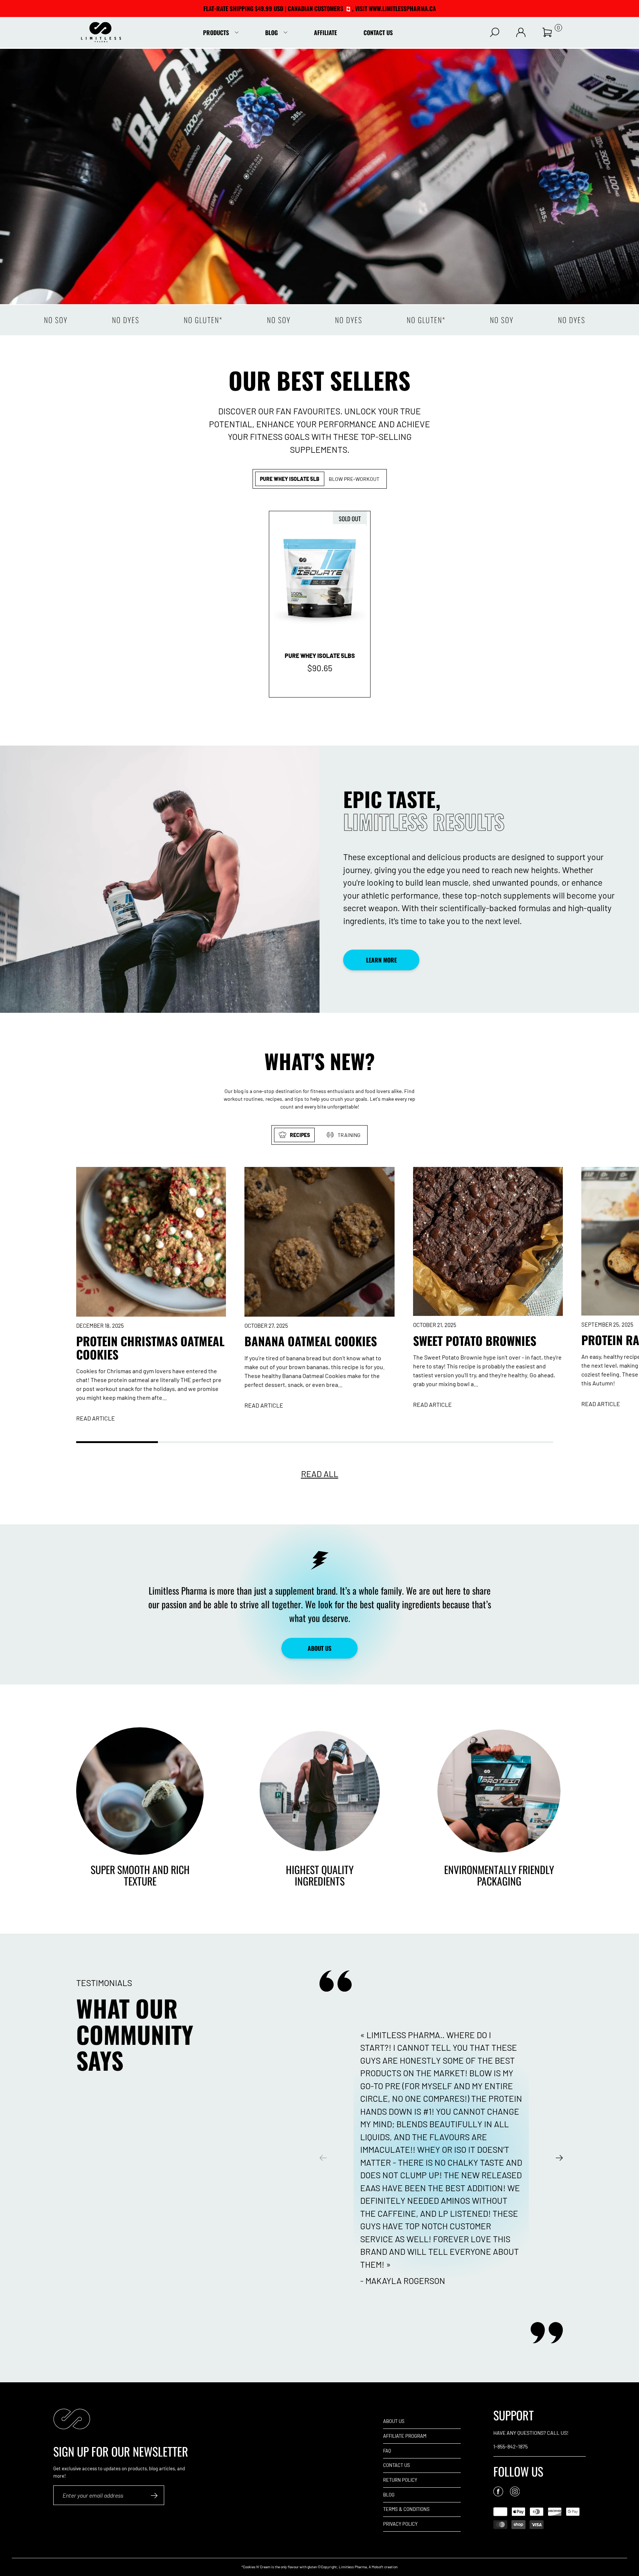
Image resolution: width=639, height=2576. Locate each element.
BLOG (389, 2495)
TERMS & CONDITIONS (406, 2509)
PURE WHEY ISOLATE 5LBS (320, 656)
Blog (271, 33)
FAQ (387, 2451)
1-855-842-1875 (510, 2446)
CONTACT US (397, 2465)
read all (320, 1474)
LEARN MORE (381, 960)
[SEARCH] (495, 32)
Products (216, 33)
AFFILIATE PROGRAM (405, 2436)
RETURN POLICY (400, 2480)
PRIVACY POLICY (400, 2524)
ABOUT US (319, 1648)
